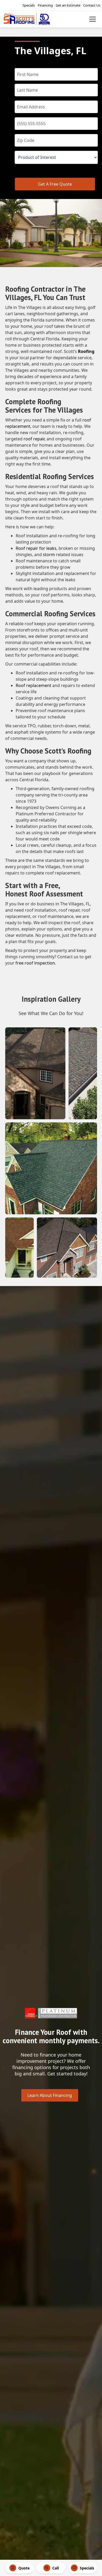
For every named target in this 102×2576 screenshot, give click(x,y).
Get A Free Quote (55, 184)
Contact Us (92, 5)
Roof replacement (33, 685)
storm (49, 555)
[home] (36, 19)
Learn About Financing (50, 2095)
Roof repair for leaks (36, 548)
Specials (29, 5)
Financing (45, 5)
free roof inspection (35, 963)
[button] (93, 19)
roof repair (34, 439)
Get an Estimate (68, 5)
